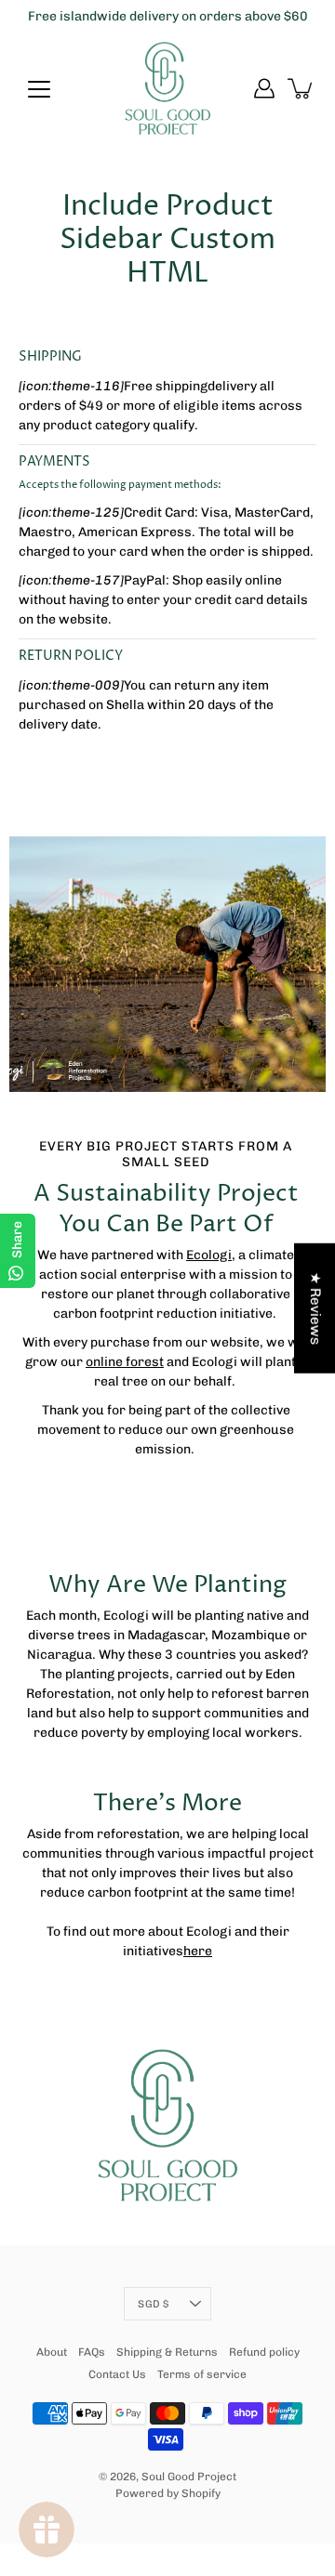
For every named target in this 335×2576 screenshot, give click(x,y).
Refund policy (264, 2352)
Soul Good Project (189, 2477)
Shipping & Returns (167, 2352)
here (198, 1951)
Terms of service (202, 2374)
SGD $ (153, 2304)
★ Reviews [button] (315, 1308)
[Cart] (301, 88)
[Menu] (39, 89)
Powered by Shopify (168, 2493)
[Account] (264, 88)
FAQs (92, 2352)
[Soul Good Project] (167, 88)
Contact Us (117, 2374)
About (52, 2352)
